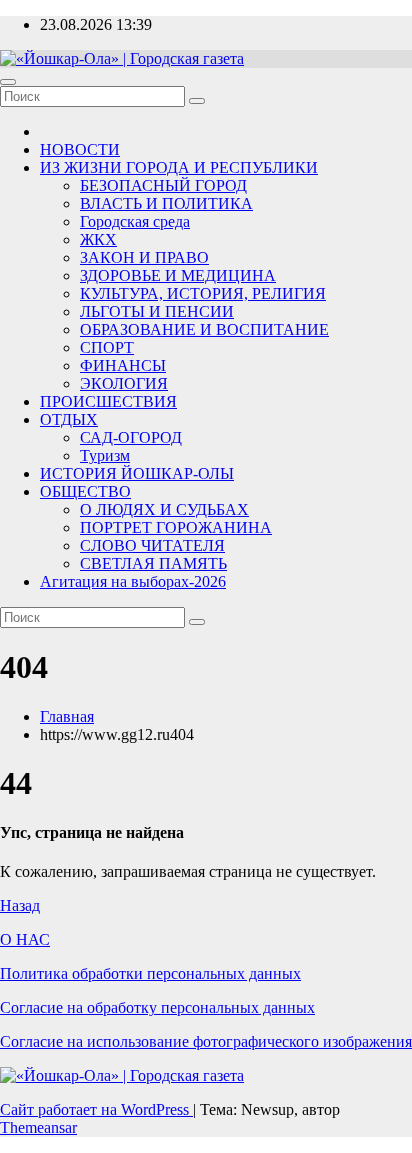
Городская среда (135, 221)
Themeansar (38, 1127)
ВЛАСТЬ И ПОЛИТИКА (166, 203)
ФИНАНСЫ (123, 365)
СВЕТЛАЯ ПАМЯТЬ (153, 563)
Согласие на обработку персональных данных (157, 1007)
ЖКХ (98, 239)
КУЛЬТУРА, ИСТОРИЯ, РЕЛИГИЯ (203, 293)
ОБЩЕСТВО (85, 491)
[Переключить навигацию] (8, 82)
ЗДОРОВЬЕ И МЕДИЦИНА (178, 275)
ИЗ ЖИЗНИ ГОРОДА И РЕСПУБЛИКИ (179, 167)
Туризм (105, 455)
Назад (20, 905)
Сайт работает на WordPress (96, 1109)
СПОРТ (107, 347)
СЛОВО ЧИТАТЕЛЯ (152, 545)
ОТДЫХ (69, 419)
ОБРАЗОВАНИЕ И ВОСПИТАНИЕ (204, 329)
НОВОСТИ (80, 149)
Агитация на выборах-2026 (133, 581)
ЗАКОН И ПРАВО (144, 257)
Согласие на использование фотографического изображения (206, 1041)
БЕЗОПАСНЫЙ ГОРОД (163, 185)
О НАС (25, 939)
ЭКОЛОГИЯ (124, 383)
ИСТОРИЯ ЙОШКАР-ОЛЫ (137, 473)
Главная (67, 716)
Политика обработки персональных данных (150, 973)
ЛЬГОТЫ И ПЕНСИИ (157, 311)
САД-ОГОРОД (131, 437)
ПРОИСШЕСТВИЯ (108, 401)
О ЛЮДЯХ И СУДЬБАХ (164, 509)
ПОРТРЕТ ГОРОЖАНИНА (176, 527)
